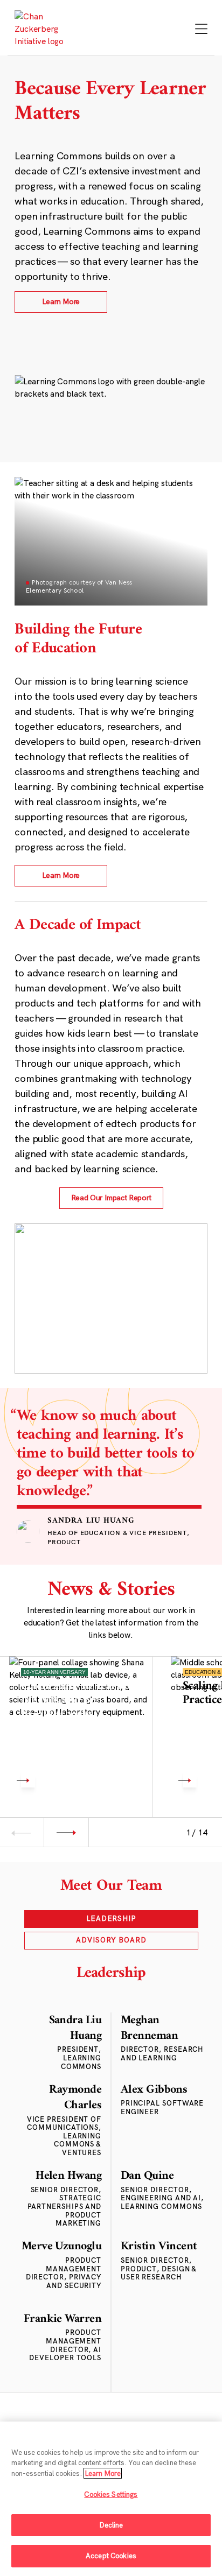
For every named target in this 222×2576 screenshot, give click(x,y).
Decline (111, 2525)
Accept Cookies (111, 2556)
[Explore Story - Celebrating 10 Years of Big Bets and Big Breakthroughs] (81, 1728)
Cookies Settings (111, 2494)
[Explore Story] (28, 1780)
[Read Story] (190, 1780)
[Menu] (201, 30)
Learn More (103, 2473)
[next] (66, 1832)
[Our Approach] (44, 29)
